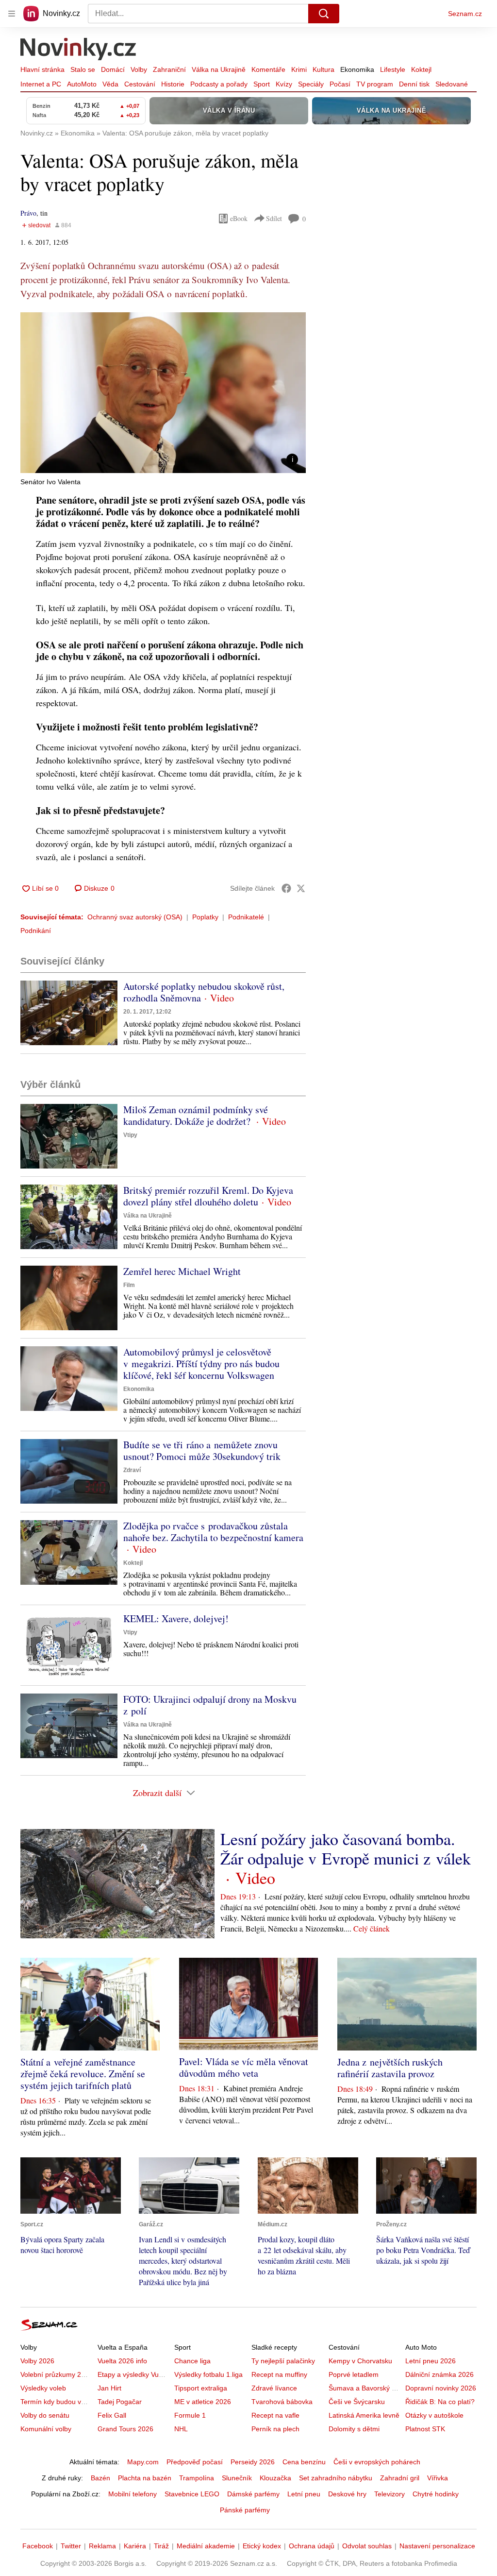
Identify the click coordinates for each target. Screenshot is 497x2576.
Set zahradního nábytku (336, 2478)
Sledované (452, 84)
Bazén (100, 2478)
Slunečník (237, 2478)
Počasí (340, 84)
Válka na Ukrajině (219, 69)
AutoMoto (82, 84)
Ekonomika (357, 69)
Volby (139, 69)
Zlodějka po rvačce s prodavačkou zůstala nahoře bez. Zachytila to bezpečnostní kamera (213, 1532)
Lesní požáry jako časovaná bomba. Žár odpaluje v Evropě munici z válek (346, 1848)
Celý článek (372, 1928)
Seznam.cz (465, 14)
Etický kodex (262, 2546)
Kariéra (135, 2546)
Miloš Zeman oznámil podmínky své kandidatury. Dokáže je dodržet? (196, 1115)
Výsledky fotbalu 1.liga (208, 2374)
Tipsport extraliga (201, 2388)
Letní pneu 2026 (431, 2361)
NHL (181, 2429)
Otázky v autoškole (434, 2415)
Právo (28, 213)
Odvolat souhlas (367, 2546)
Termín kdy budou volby (57, 2402)
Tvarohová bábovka (282, 2402)
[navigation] (12, 14)
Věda (110, 84)
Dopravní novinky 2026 (441, 2388)
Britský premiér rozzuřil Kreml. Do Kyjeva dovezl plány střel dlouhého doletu (208, 1196)
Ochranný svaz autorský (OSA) (135, 917)
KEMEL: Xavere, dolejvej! (176, 1618)
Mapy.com (143, 2462)
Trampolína (197, 2478)
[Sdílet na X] (301, 888)
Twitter (71, 2546)
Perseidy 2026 (253, 2462)
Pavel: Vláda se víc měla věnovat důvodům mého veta (244, 2067)
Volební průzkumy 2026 (57, 2374)
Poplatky (205, 917)
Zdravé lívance (274, 2388)
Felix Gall (112, 2415)
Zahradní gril (400, 2478)
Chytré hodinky (436, 2494)
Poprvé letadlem (354, 2374)
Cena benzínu (304, 2462)
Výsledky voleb (43, 2388)
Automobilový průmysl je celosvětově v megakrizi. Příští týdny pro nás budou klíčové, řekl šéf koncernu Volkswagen (201, 1364)
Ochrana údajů (312, 2546)
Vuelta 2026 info (122, 2361)
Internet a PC (41, 84)
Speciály (311, 84)
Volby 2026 (37, 2361)
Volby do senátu (45, 2415)
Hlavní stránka (42, 69)
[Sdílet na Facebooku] (286, 888)
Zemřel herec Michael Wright (182, 1271)
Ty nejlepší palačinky (283, 2361)
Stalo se (83, 69)
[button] (163, 393)
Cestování (140, 84)
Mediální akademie (206, 2546)
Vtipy (130, 1135)
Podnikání (36, 931)
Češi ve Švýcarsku (357, 2402)
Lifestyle (393, 69)
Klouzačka (275, 2478)
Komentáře (268, 69)
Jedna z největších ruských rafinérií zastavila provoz (390, 2068)
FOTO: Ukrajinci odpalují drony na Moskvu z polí (210, 1705)
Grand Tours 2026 (125, 2429)
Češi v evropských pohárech (377, 2462)
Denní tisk (414, 84)
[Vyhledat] (324, 14)
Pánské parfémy (245, 2510)
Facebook (38, 2546)
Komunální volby (46, 2429)
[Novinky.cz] (79, 50)
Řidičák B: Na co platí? (440, 2402)
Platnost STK (425, 2429)
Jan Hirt (109, 2388)
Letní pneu (304, 2494)
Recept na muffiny (279, 2374)
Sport (262, 84)
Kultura (323, 69)
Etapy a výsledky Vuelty (133, 2374)
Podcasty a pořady (219, 84)
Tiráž (161, 2546)
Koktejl (421, 69)
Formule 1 (190, 2415)
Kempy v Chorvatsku (360, 2361)
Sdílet (274, 218)
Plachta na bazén (145, 2478)
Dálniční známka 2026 (439, 2374)
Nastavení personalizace (437, 2546)
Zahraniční (169, 69)
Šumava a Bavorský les (364, 2388)
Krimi (299, 69)
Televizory (389, 2494)
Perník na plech (275, 2429)
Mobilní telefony (133, 2494)
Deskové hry (347, 2494)
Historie (173, 84)
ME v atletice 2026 (203, 2402)
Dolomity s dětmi (354, 2429)
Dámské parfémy (253, 2494)
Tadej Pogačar (120, 2402)
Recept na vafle (275, 2415)
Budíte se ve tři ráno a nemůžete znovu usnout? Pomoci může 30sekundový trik (202, 1450)
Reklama (102, 2546)
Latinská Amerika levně (364, 2415)
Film (129, 1285)
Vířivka (438, 2478)
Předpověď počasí (195, 2462)
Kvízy (284, 84)
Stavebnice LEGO (192, 2494)
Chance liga (192, 2361)
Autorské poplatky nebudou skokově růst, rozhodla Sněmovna (204, 992)
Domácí (113, 69)
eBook (239, 218)
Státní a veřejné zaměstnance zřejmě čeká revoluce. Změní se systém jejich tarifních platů (83, 2074)
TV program (375, 84)
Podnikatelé (246, 917)
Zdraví (132, 1470)
